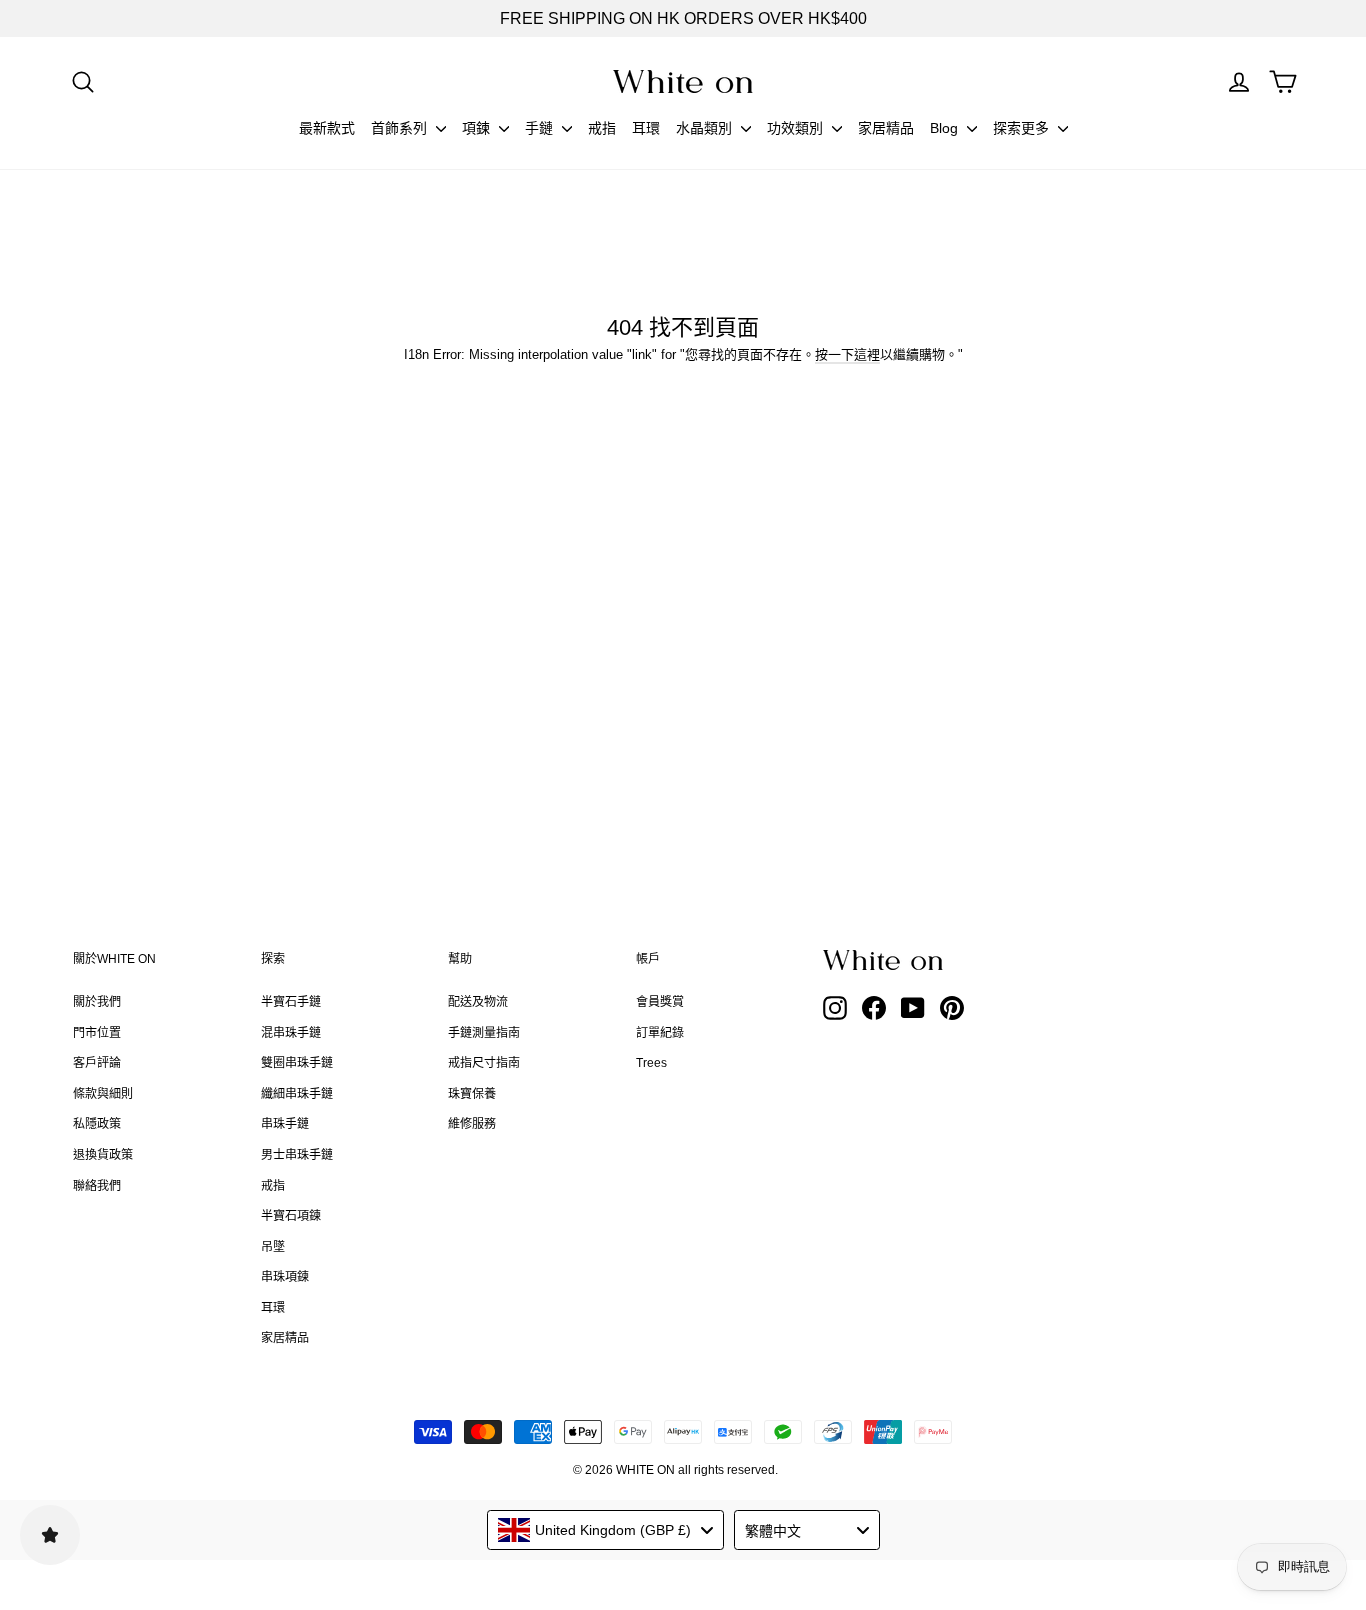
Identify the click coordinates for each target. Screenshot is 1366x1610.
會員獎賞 (660, 1002)
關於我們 (97, 1002)
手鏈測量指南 (484, 1033)
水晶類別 (706, 128)
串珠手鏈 (285, 1124)
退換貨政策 (103, 1155)
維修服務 (472, 1124)
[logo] (683, 81)
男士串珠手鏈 (297, 1155)
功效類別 (797, 128)
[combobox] (605, 1530)
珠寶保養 (472, 1094)
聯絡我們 (97, 1186)
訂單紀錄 (660, 1033)
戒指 (602, 128)
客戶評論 (97, 1063)
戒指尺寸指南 (484, 1063)
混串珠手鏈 (291, 1033)
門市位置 (97, 1033)
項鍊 (478, 128)
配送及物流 (478, 1002)
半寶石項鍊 (291, 1216)
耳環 (646, 128)
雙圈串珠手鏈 (297, 1063)
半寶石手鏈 (291, 1002)
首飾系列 (401, 128)
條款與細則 (103, 1094)
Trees (651, 1063)
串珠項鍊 (285, 1277)
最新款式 (327, 128)
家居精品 (886, 128)
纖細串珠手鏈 (297, 1094)
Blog (946, 128)
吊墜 (273, 1247)
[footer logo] (933, 960)
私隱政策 (97, 1124)
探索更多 (1023, 128)
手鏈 (541, 128)
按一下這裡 (847, 354)
